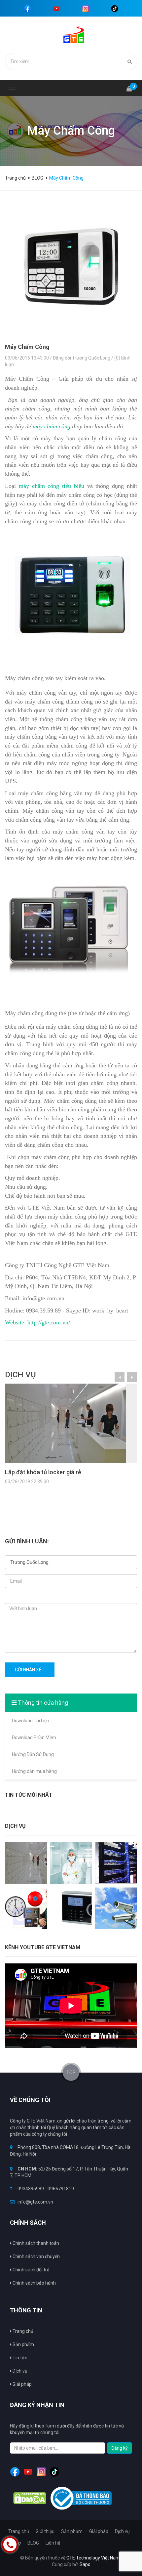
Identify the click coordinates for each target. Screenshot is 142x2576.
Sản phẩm (23, 2344)
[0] (129, 86)
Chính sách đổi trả (31, 2270)
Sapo (85, 2564)
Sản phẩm (72, 2531)
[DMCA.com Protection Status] (30, 2498)
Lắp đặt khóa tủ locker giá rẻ (43, 1472)
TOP (71, 2073)
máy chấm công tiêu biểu (52, 486)
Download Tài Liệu (31, 1721)
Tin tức (19, 2358)
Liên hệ (53, 2543)
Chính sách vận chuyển (36, 2256)
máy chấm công (52, 426)
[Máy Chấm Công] (71, 270)
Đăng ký (120, 2448)
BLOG (33, 2543)
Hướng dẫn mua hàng (34, 1771)
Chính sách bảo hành (34, 2283)
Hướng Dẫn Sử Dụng (33, 1754)
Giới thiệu (45, 2531)
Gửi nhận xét (30, 1670)
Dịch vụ (122, 2531)
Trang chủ (22, 2331)
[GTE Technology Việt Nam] (71, 34)
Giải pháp (99, 2531)
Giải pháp (22, 2384)
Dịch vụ (19, 2371)
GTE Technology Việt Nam (93, 2558)
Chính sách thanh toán (35, 2243)
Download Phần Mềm (34, 1738)
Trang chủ (16, 178)
